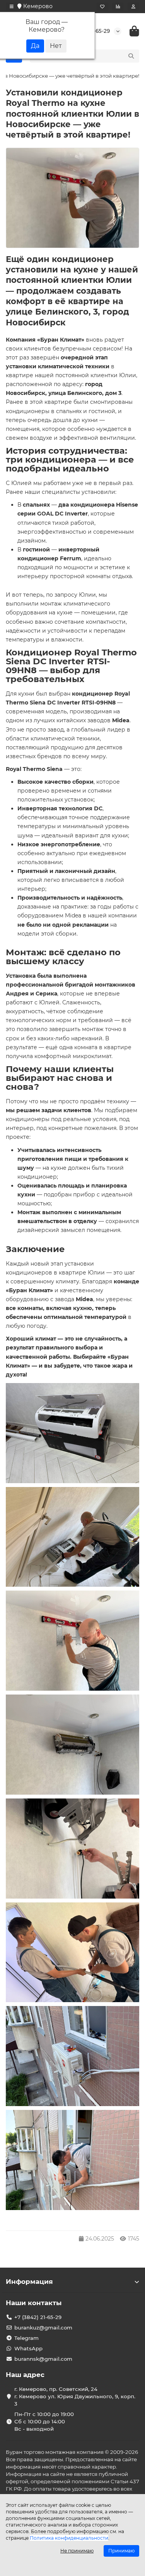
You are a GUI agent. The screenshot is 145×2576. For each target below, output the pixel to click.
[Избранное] (102, 7)
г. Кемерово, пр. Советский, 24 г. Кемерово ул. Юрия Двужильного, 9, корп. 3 (75, 2396)
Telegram (26, 2338)
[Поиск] (131, 56)
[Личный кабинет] (133, 7)
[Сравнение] (118, 7)
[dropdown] (12, 7)
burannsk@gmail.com (43, 2359)
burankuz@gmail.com (43, 2328)
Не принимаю (77, 2551)
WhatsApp (28, 2348)
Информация (29, 2282)
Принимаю (121, 2551)
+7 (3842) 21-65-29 (38, 2317)
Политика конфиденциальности (69, 2538)
